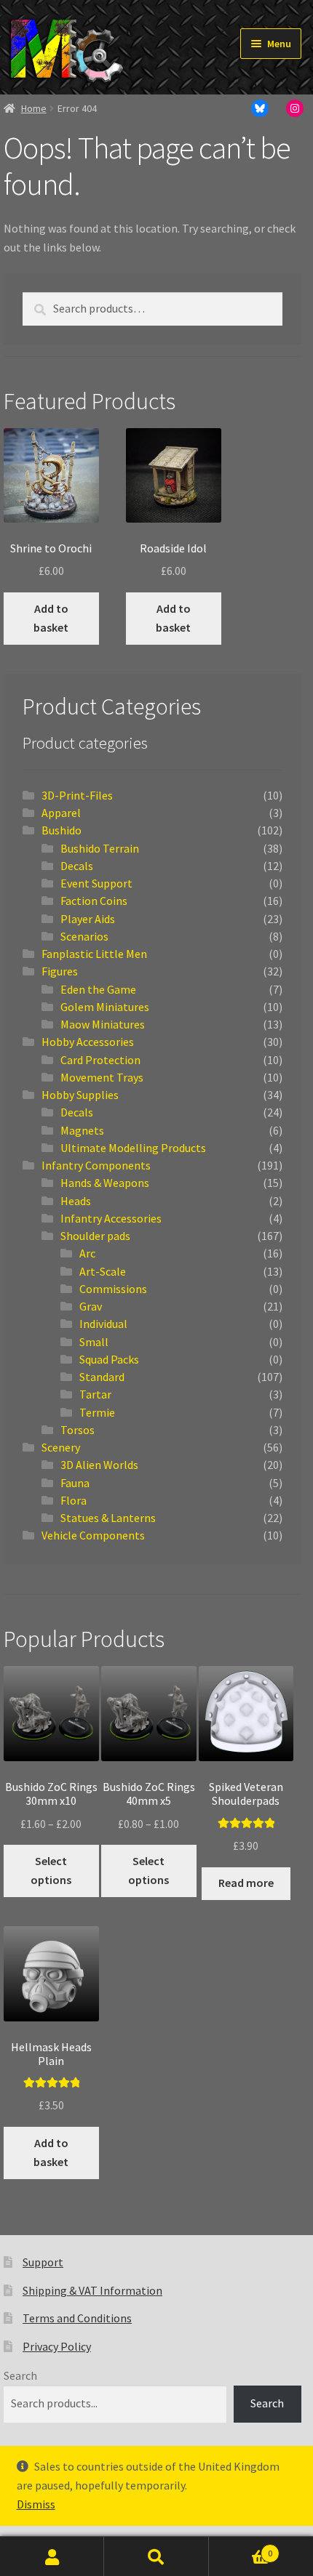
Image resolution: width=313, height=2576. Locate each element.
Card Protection (100, 1060)
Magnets (82, 1130)
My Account (52, 2556)
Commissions (113, 1289)
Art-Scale (103, 1271)
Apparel (61, 813)
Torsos (78, 1430)
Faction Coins (94, 901)
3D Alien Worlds (99, 1465)
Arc (87, 1253)
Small (94, 1342)
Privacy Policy (57, 2346)
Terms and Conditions (77, 2318)
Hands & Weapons (105, 1183)
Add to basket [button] (51, 618)
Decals (77, 866)
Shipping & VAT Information (92, 2290)
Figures (60, 971)
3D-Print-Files (77, 795)
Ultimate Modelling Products (133, 1148)
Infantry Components (96, 1165)
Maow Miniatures (103, 1024)
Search (20, 2375)
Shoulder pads (95, 1236)
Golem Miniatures (105, 1007)
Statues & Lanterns (108, 1518)
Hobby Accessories (88, 1042)
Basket (241, 2549)
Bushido (62, 830)
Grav (91, 1306)
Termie (97, 1412)
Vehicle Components (93, 1535)
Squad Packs (109, 1359)
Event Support (96, 883)
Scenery (61, 1447)
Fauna (75, 1483)
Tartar (95, 1394)
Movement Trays (102, 1077)
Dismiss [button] (36, 2504)
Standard (102, 1377)
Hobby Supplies (80, 1095)
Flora (74, 1500)
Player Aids (88, 919)
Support (43, 2262)
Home (34, 108)
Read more (246, 1883)
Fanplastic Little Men (94, 954)
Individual (103, 1324)
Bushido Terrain (100, 848)
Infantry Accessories (111, 1218)
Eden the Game (98, 989)
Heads (76, 1201)
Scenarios (84, 936)
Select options (51, 1870)
